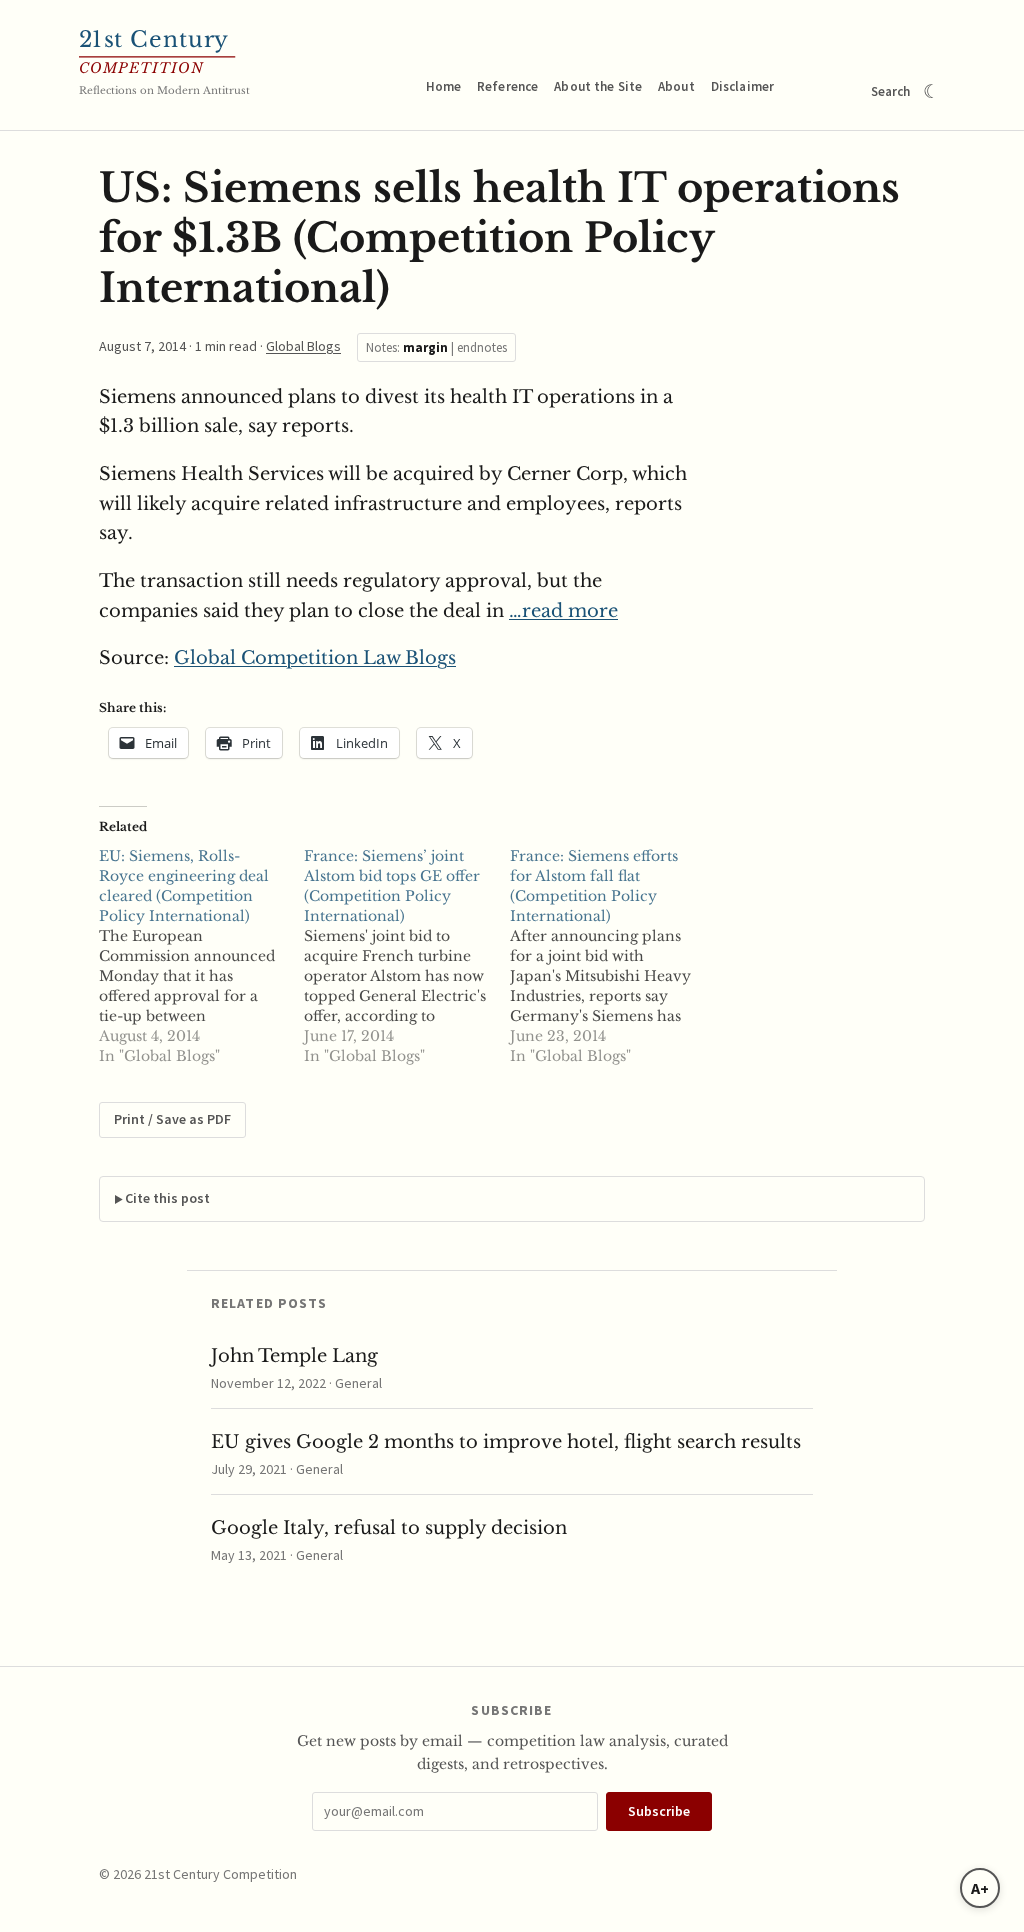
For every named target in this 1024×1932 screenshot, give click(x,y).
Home (444, 86)
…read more (563, 611)
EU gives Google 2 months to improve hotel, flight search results (506, 1442)
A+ (980, 1888)
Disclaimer (742, 86)
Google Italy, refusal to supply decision (389, 1528)
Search (891, 91)
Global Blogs (303, 346)
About (676, 86)
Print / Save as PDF (172, 1119)
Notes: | (436, 347)
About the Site (598, 86)
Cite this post (167, 1198)
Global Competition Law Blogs (315, 658)
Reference (507, 86)
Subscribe (659, 1811)
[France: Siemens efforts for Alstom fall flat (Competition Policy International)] (612, 956)
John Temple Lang (294, 1356)
